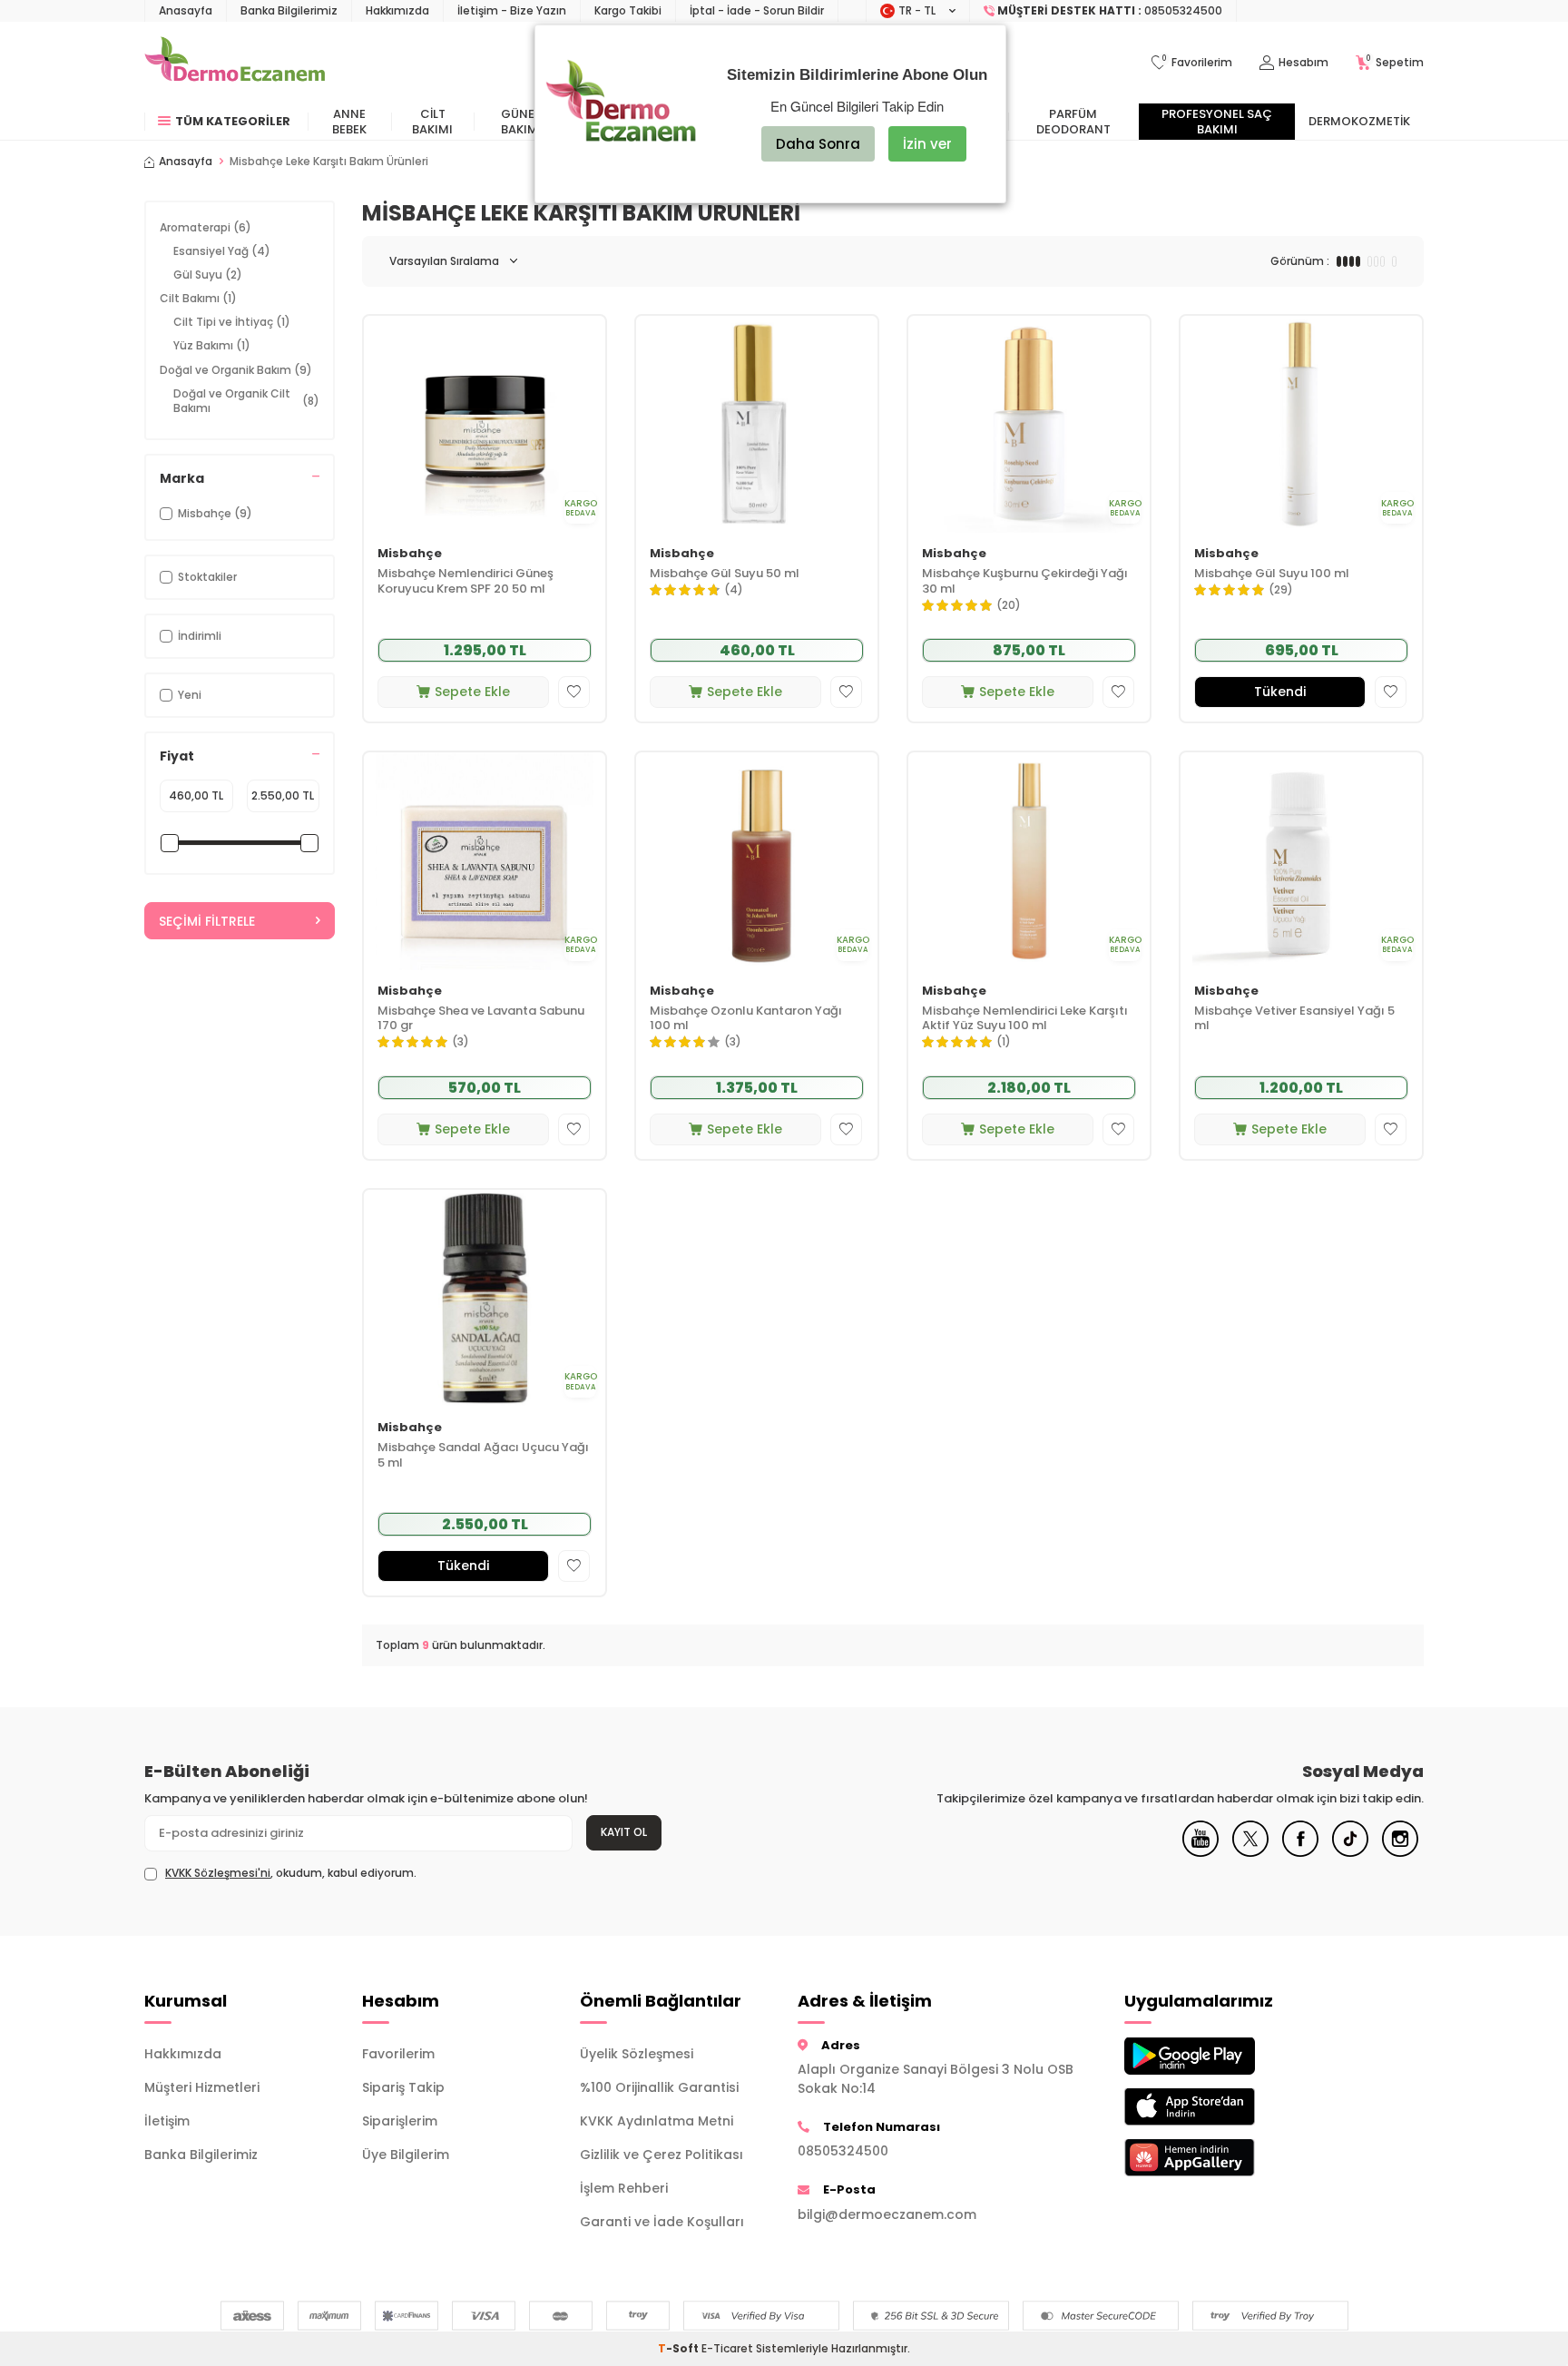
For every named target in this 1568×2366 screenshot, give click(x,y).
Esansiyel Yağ (222, 251)
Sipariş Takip (403, 2087)
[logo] (235, 63)
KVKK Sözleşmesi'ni (218, 1873)
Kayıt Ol (624, 1832)
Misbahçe (410, 554)
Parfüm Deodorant (1073, 122)
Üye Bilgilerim (406, 2155)
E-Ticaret (727, 2348)
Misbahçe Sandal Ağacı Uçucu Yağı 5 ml (483, 1456)
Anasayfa (186, 10)
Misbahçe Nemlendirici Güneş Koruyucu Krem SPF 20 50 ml (465, 582)
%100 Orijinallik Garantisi (659, 2087)
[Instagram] (1400, 1852)
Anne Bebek (349, 122)
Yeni (190, 695)
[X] (1250, 1852)
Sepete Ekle (472, 692)
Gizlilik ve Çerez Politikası (661, 2155)
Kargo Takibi (628, 10)
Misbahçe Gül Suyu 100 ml (1272, 574)
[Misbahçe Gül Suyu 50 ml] (757, 424)
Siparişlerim (400, 2121)
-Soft (680, 2348)
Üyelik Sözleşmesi (637, 2054)
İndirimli (200, 636)
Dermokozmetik (1359, 121)
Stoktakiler (207, 577)
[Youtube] (1200, 1852)
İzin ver (927, 144)
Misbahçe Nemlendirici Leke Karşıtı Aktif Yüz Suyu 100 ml (1025, 1019)
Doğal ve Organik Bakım (236, 370)
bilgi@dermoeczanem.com (887, 2214)
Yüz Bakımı (212, 345)
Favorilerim (398, 2054)
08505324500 (843, 2151)
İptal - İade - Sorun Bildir (757, 10)
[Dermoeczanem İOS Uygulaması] (1220, 2107)
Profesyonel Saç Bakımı (1217, 122)
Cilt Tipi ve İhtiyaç (232, 322)
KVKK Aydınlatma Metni (657, 2121)
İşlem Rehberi (624, 2188)
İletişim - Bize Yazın (512, 10)
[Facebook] (1300, 1852)
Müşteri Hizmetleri (202, 2087)
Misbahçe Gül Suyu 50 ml (725, 574)
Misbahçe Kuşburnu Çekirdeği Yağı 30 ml (1025, 582)
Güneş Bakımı (521, 122)
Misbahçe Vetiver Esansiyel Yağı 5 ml (1294, 1019)
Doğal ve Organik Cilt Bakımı (246, 401)
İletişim (167, 2121)
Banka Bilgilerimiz (289, 10)
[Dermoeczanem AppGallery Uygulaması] (1220, 2158)
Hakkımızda (397, 10)
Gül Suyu (208, 275)
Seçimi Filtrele (207, 921)
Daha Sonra (818, 144)
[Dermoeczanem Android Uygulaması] (1220, 2056)
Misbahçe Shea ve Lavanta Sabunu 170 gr (481, 1019)
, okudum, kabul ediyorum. (291, 1873)
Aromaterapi (206, 227)
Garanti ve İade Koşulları (662, 2222)
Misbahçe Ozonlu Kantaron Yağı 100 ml (746, 1019)
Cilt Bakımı (432, 122)
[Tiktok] (1350, 1852)
